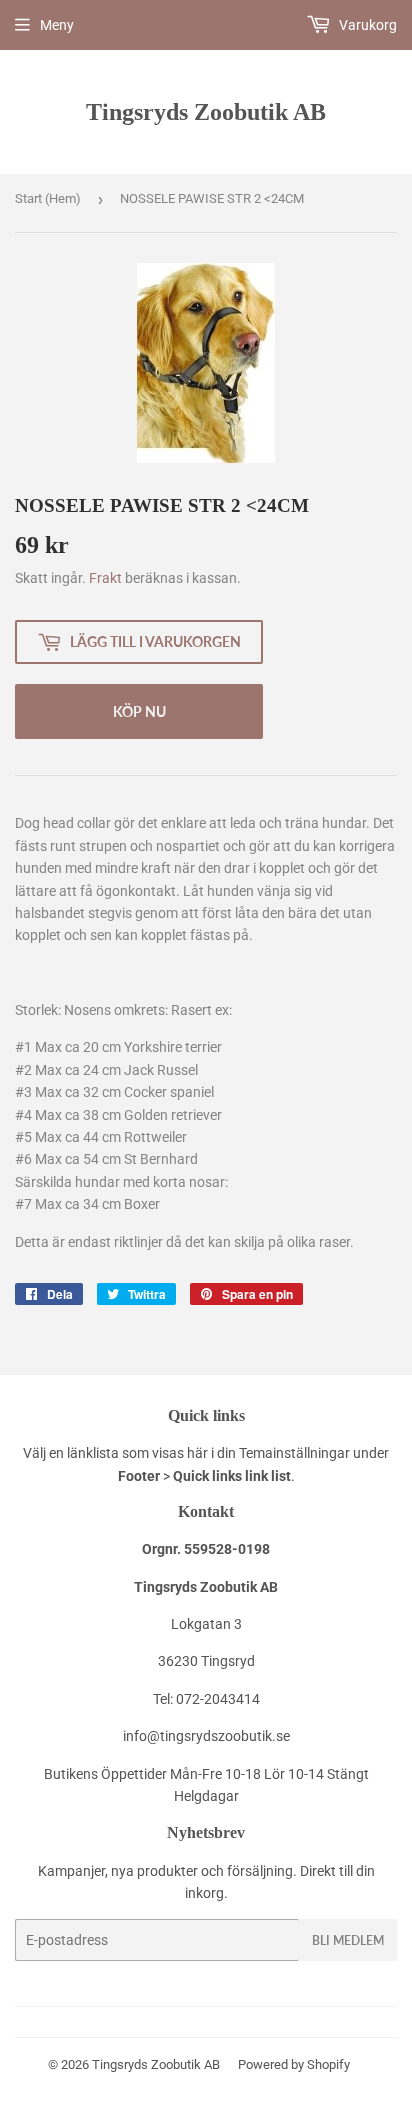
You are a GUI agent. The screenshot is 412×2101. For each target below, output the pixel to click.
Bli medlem (348, 1940)
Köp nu (139, 711)
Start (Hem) (48, 198)
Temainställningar (294, 1453)
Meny (57, 25)
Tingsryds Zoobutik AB (206, 111)
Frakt (105, 578)
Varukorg (366, 25)
